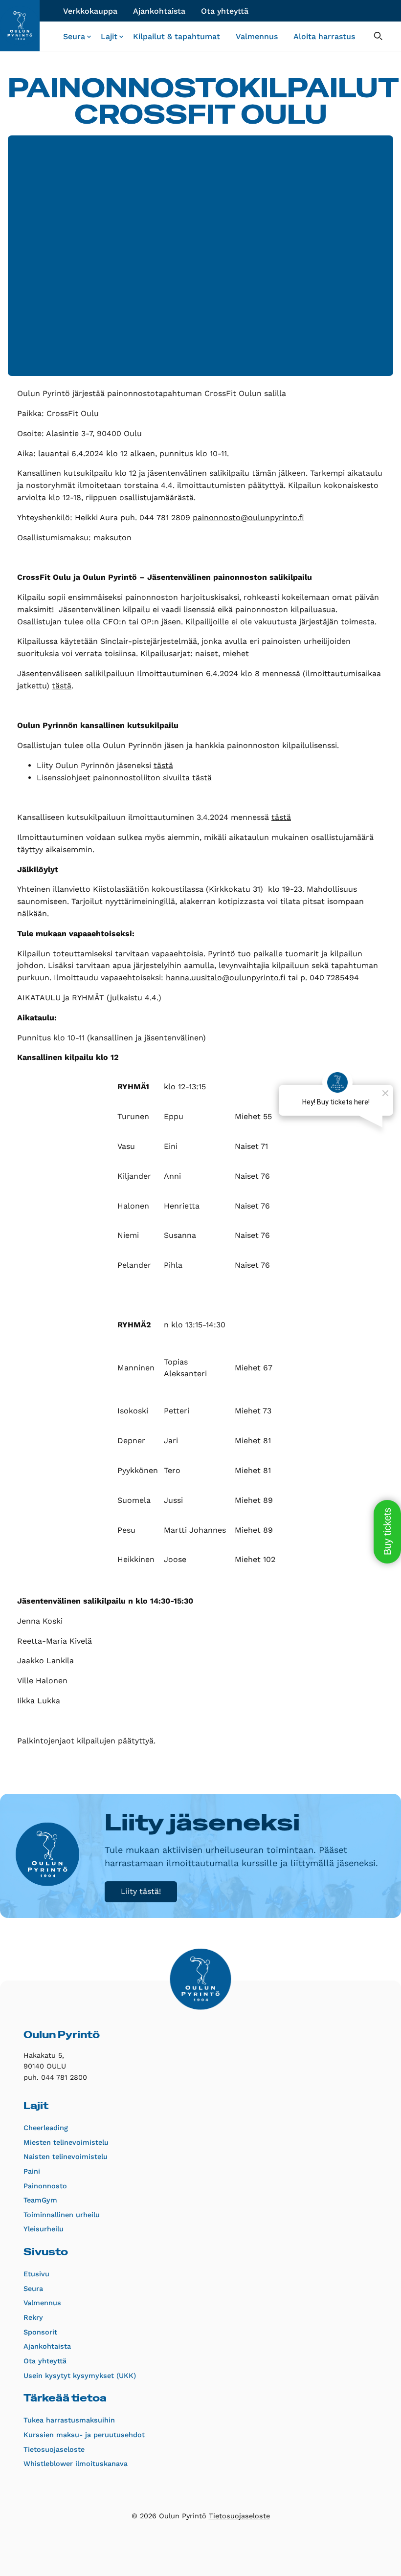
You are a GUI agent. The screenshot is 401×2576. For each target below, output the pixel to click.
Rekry (33, 2317)
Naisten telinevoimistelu (66, 2157)
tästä (62, 686)
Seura (74, 36)
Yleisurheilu (44, 2229)
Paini (32, 2171)
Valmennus (257, 36)
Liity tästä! (141, 1891)
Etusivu (36, 2274)
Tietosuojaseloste (54, 2449)
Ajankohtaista (159, 11)
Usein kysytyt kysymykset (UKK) (80, 2376)
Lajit (109, 36)
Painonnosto (45, 2186)
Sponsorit (40, 2332)
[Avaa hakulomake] (378, 36)
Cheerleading (46, 2128)
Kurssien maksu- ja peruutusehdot (84, 2435)
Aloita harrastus (324, 36)
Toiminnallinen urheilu (62, 2215)
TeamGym (40, 2200)
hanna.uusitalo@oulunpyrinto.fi (226, 978)
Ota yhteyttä (225, 11)
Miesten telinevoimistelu (66, 2142)
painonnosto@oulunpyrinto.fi (248, 517)
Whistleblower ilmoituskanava (76, 2464)
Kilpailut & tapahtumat (177, 36)
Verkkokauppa (90, 11)
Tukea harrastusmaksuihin (69, 2420)
